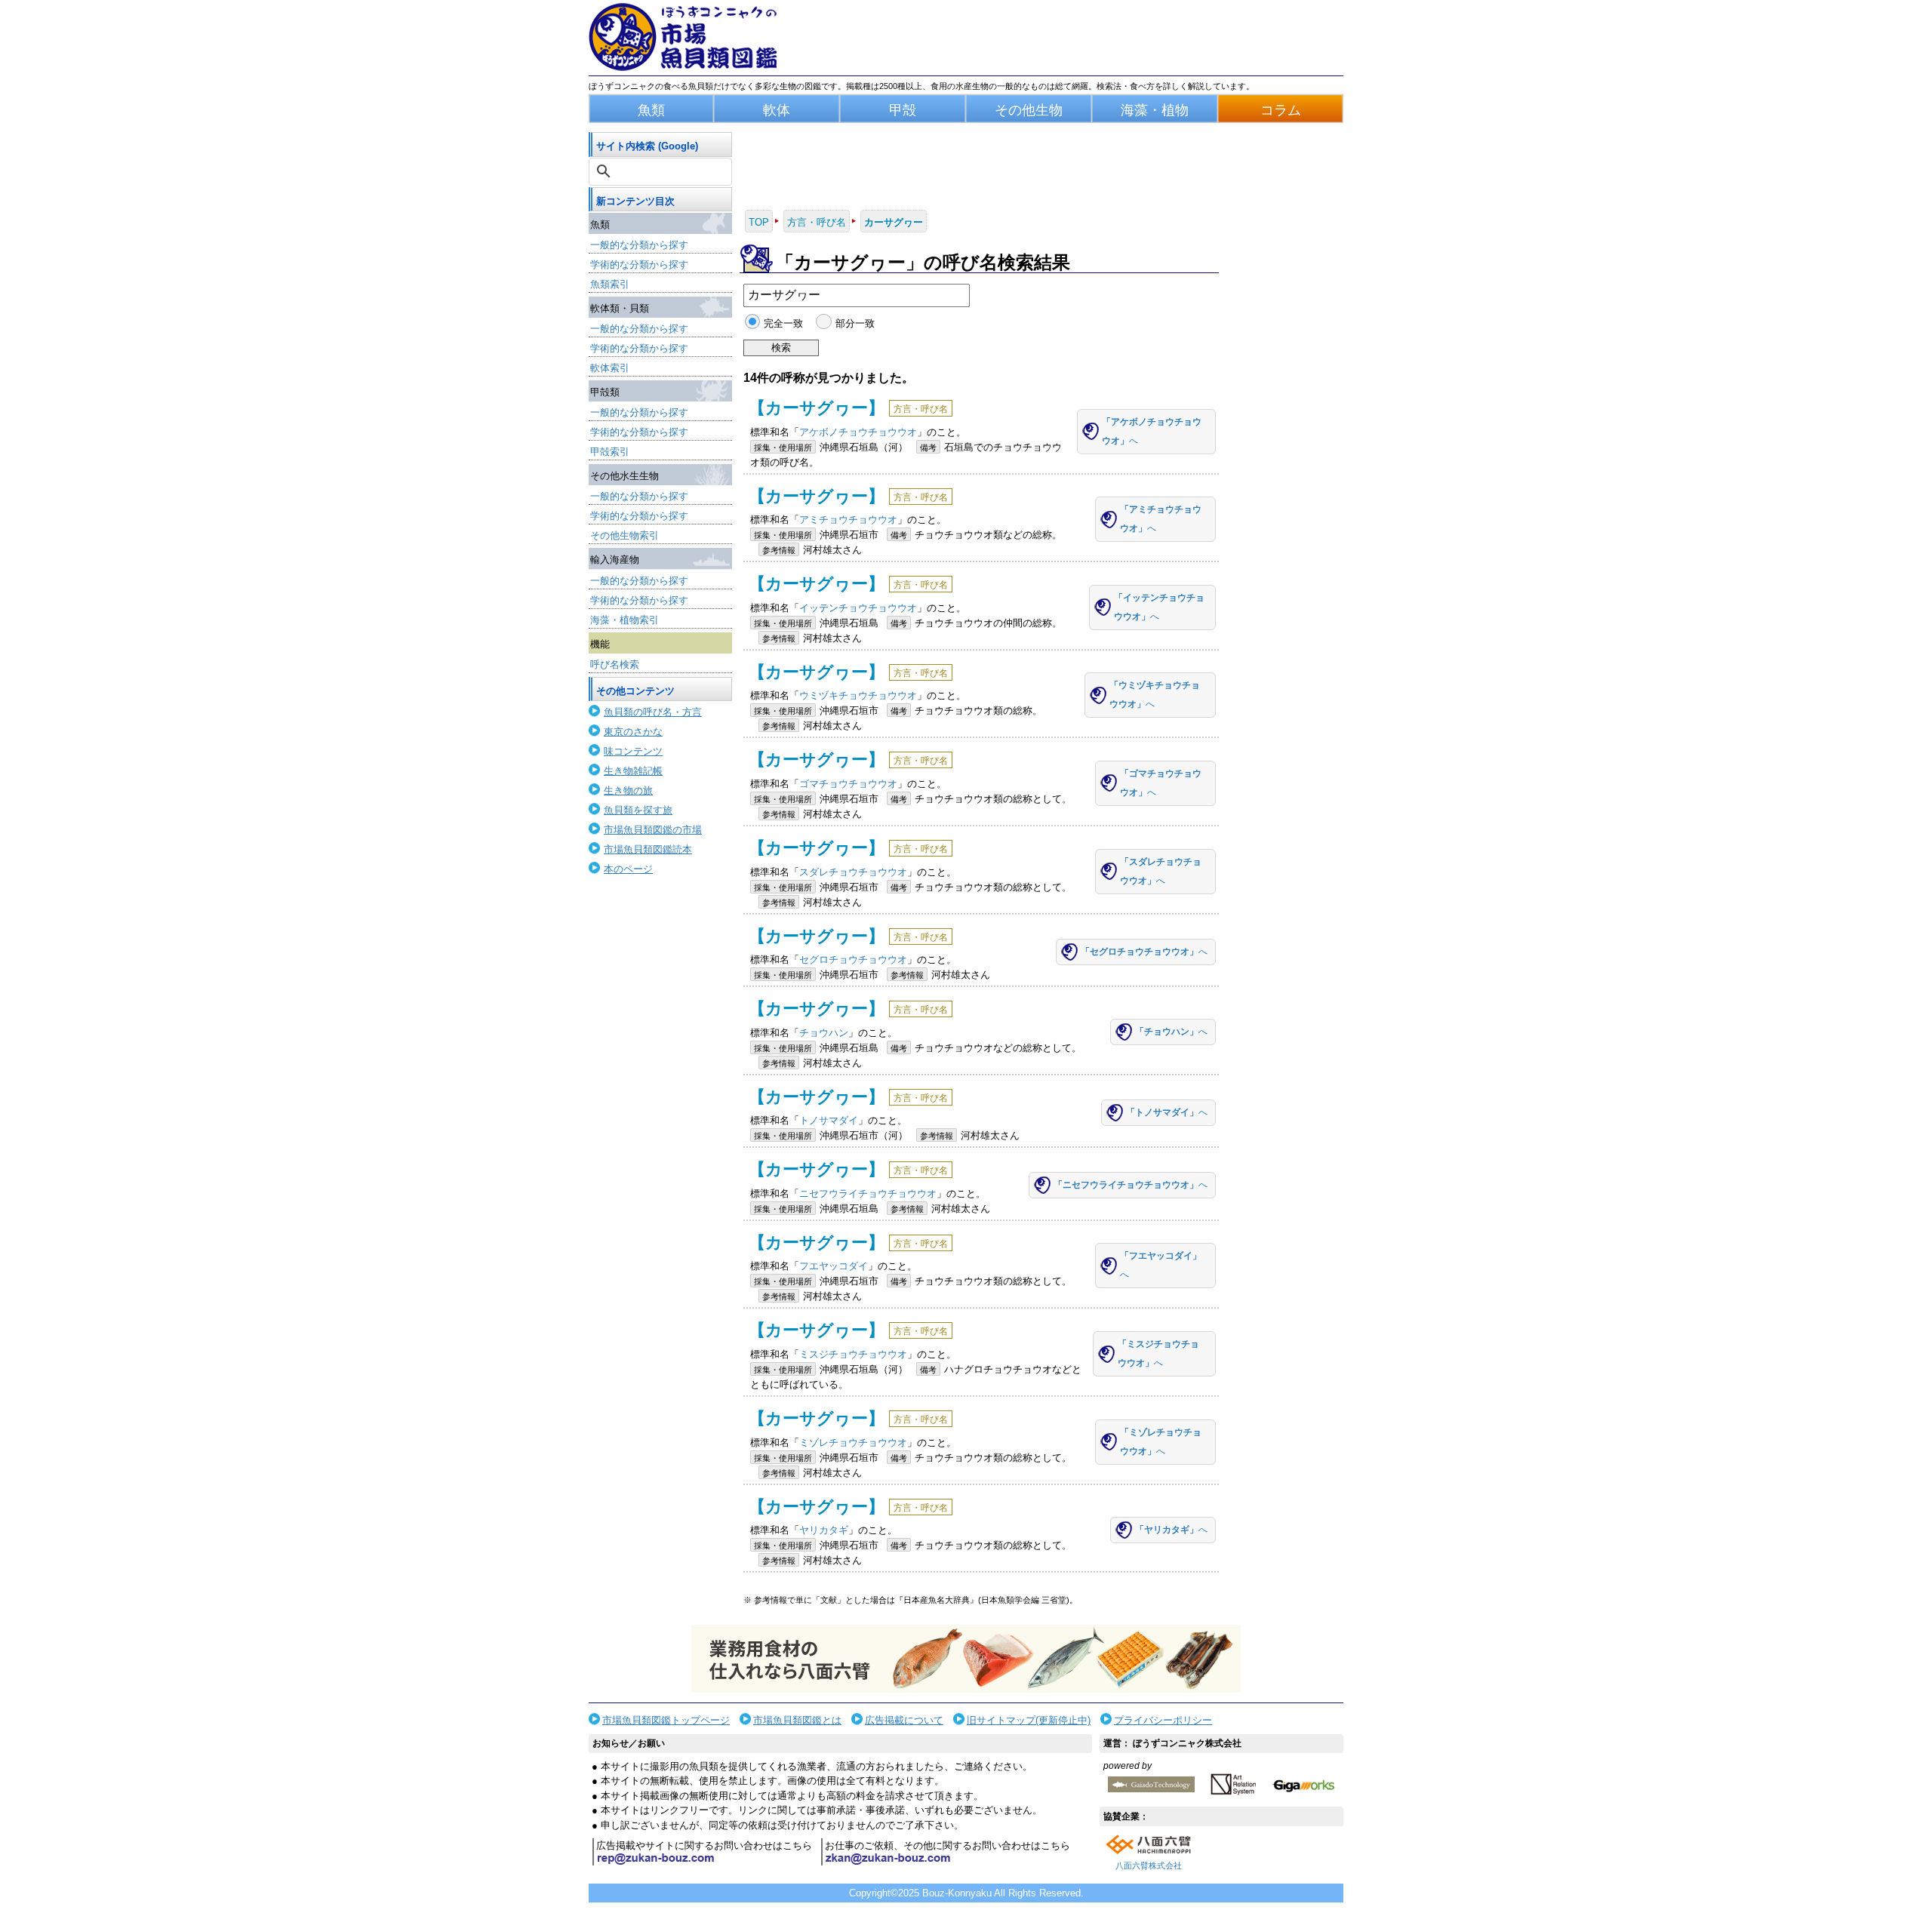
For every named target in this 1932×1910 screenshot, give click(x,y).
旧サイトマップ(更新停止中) (1029, 1720)
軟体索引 (610, 368)
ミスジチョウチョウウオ (853, 1354)
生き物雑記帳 (633, 771)
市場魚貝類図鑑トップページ (666, 1720)
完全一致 (783, 323)
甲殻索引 (610, 452)
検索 (781, 348)
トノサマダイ (829, 1120)
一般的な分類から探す (639, 245)
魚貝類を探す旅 (638, 810)
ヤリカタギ (824, 1530)
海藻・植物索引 (625, 620)
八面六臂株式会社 (1149, 1865)
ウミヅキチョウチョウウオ (858, 695)
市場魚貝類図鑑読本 (648, 849)
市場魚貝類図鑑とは (797, 1720)
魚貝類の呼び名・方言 (653, 712)
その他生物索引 (625, 535)
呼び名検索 (615, 664)
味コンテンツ (633, 751)
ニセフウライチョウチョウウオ (868, 1193)
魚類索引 (610, 284)
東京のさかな (633, 732)
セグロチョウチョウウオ (853, 960)
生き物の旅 (628, 790)
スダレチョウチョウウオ (853, 872)
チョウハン (824, 1033)
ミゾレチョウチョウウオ (853, 1442)
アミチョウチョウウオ (848, 520)
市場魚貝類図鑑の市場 (653, 830)
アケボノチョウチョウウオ (858, 432)
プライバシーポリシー (1163, 1720)
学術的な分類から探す (639, 265)
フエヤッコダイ (834, 1266)
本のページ (628, 869)
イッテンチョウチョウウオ (858, 608)
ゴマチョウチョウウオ (848, 784)
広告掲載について (904, 1720)
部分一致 (855, 323)
